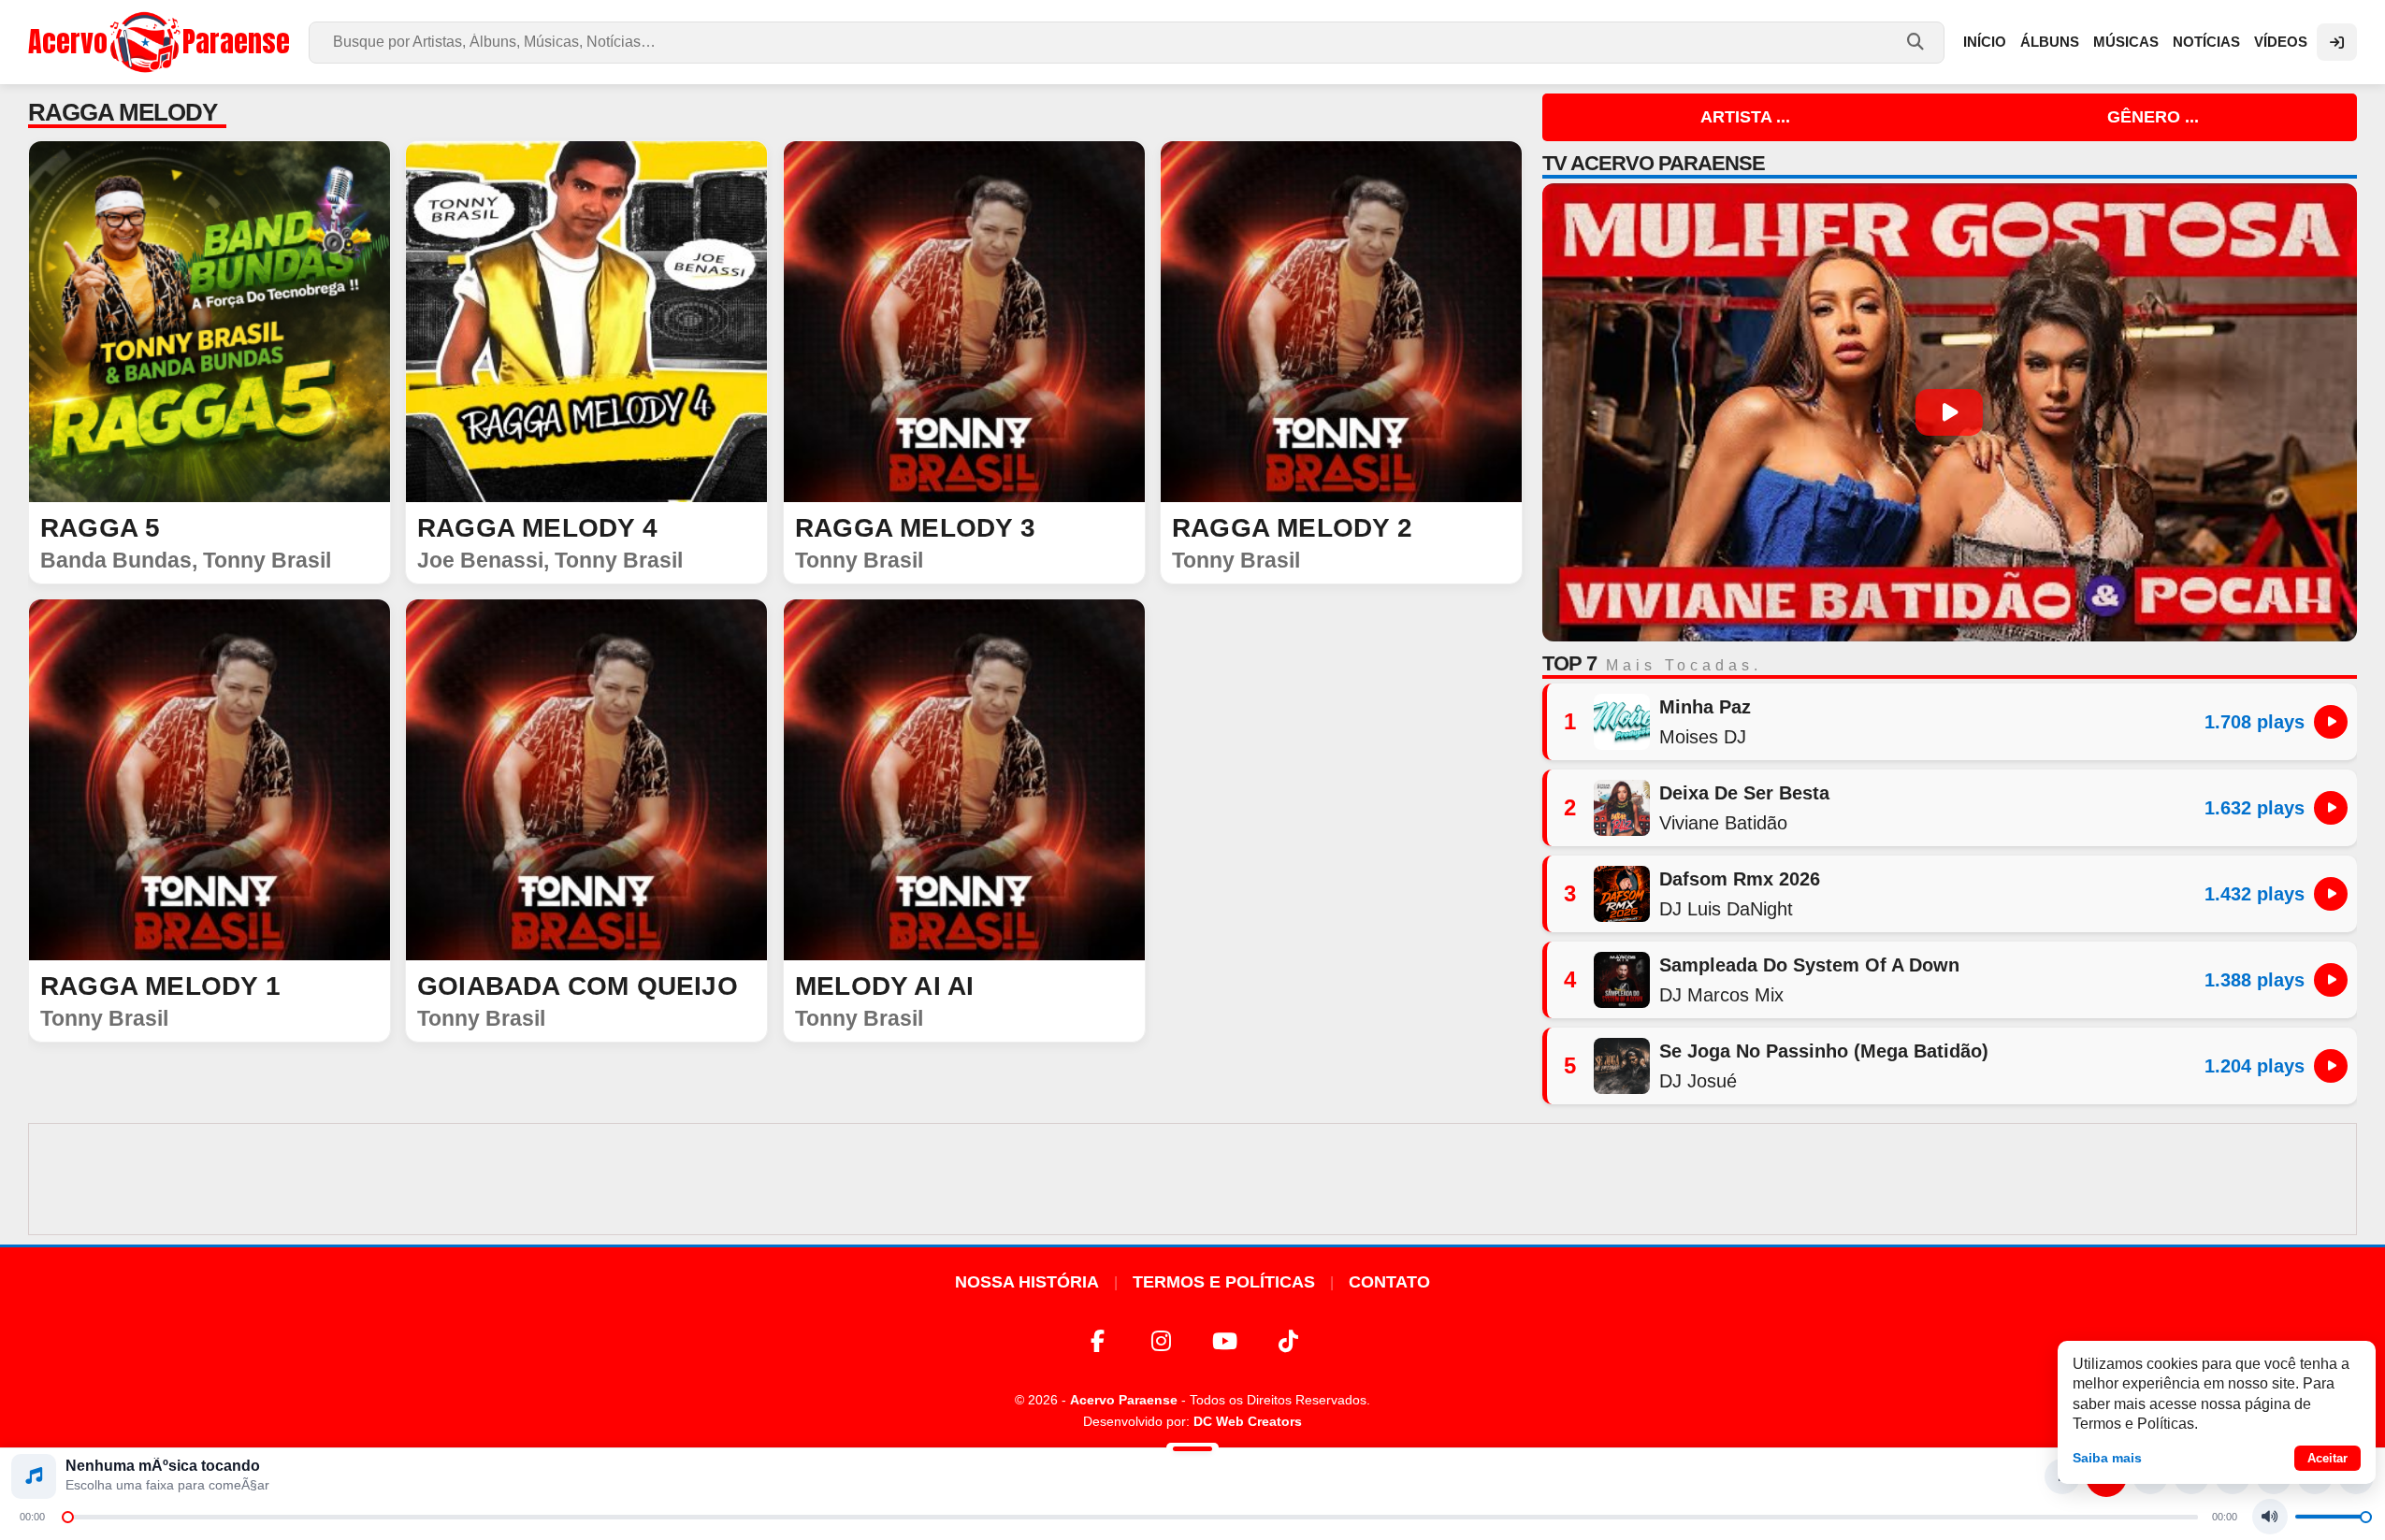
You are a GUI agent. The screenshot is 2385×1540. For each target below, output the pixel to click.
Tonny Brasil (267, 560)
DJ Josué (1698, 1081)
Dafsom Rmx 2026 (1740, 879)
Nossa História (1027, 1282)
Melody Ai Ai (884, 986)
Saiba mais (2107, 1458)
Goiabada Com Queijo (578, 986)
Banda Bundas (116, 560)
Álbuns (2050, 42)
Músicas (2126, 42)
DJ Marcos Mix (1721, 995)
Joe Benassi (480, 560)
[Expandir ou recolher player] (1192, 1451)
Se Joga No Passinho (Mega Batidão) (1824, 1051)
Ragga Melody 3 (915, 528)
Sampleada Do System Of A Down (1809, 965)
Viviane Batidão (1723, 823)
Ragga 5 (100, 528)
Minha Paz (1705, 707)
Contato (1389, 1282)
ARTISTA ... (1745, 117)
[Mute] (2270, 1517)
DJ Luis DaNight (1726, 909)
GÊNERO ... (2153, 117)
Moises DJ (1703, 737)
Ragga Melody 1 (160, 986)
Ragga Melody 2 (1292, 528)
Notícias (2206, 42)
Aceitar (2327, 1458)
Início (1985, 42)
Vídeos (2281, 42)
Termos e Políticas (1224, 1282)
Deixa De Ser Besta (1744, 793)
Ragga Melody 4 (537, 528)
